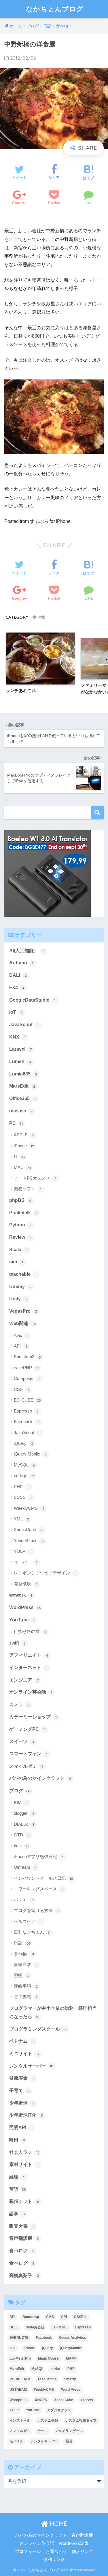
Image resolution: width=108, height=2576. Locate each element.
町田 (17, 2140)
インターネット (28, 1667)
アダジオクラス (59, 2410)
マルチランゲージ (69, 2431)
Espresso (26, 1411)
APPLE (24, 1135)
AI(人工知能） (27, 951)
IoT (16, 1012)
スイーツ (22, 1741)
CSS (22, 1389)
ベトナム (21, 2041)
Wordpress (19, 2400)
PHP (22, 1487)
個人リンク (83, 2551)
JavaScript (24, 1025)
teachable (23, 1274)
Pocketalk (23, 1213)
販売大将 (21, 2226)
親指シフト (24, 2201)
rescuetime (47, 2379)
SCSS (23, 1497)
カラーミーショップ (33, 1717)
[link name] (48, 873)
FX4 (17, 988)
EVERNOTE (19, 2338)
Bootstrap (31, 2317)
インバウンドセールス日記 (43, 1878)
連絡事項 (26, 1986)
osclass (21, 1111)
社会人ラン (24, 2152)
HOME (58, 2524)
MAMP (71, 2358)
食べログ (22, 2251)
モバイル (16, 2441)
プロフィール (28, 2551)
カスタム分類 (48, 2420)
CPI (64, 2317)
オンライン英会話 (31, 1692)
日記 (22, 1943)
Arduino (21, 963)
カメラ (19, 1704)
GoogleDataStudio (32, 1000)
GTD (22, 1835)
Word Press (71, 2390)
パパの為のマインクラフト (40, 1778)
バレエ (24, 1900)
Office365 (22, 1098)
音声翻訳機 (24, 2238)
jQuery (23, 1443)
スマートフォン (28, 1754)
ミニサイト (24, 2054)
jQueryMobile (71, 2348)
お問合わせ (56, 2551)
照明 (21, 1975)
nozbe (55, 2369)
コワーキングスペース (39, 1889)
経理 (17, 2177)
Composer (27, 1378)
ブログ (20, 1791)
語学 (17, 2214)
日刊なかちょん (33, 1932)
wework (21, 1595)
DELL (14, 2327)
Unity (18, 1299)
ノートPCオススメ (35, 1178)
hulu (21, 1846)
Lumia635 (23, 1074)
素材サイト (24, 2164)
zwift (17, 1643)
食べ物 (39, 617)
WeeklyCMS (29, 1508)
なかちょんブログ (55, 9)
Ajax (21, 1335)
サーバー (25, 1562)
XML (21, 1519)
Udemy (20, 1287)
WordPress (25, 1607)
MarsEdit (22, 1086)
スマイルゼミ (26, 1766)
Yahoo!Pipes (29, 1540)
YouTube (23, 1620)
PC (16, 1123)
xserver (87, 2400)
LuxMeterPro (20, 2358)
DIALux (24, 1824)
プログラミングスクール (38, 2029)
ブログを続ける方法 (37, 1910)
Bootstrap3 (27, 1357)
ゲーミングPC (27, 1729)
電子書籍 (25, 1997)
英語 (18, 2189)
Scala (18, 1250)
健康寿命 (21, 2078)
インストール (20, 2420)
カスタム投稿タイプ (81, 2420)
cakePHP (26, 1368)
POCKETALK (20, 2379)
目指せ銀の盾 (30, 1631)
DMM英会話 (35, 2327)
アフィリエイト (29, 1655)
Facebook (26, 1422)
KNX (17, 1037)
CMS (50, 2317)
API (21, 1346)
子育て (19, 2090)
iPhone (24, 1146)
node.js (24, 1476)
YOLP (23, 1551)
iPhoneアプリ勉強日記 (39, 1856)
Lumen (20, 1061)
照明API (21, 2127)
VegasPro (23, 1311)
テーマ (43, 2431)
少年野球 (21, 2103)
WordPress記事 (74, 2543)
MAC (22, 1167)
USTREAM (18, 2390)
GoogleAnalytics (73, 2338)
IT (19, 1156)
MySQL (24, 1465)
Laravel (20, 1049)
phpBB (20, 1200)
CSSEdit (81, 2317)
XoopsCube (28, 1530)
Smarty (70, 2379)
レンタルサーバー (31, 2066)
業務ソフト (28, 1189)
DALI (18, 975)
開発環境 (25, 1584)
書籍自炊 (25, 1964)
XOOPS (41, 2400)
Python (20, 1225)
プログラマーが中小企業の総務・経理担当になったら (53, 2012)
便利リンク (54, 2560)
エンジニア (24, 1680)
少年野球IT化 (26, 2115)
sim (16, 1262)
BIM (21, 1803)
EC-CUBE (27, 1400)
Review (20, 1237)
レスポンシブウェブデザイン (45, 1573)
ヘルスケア (28, 1921)
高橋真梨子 (24, 2275)
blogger (24, 1813)
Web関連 (23, 1323)
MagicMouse (48, 2358)
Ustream (25, 1867)
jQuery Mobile (30, 1454)
